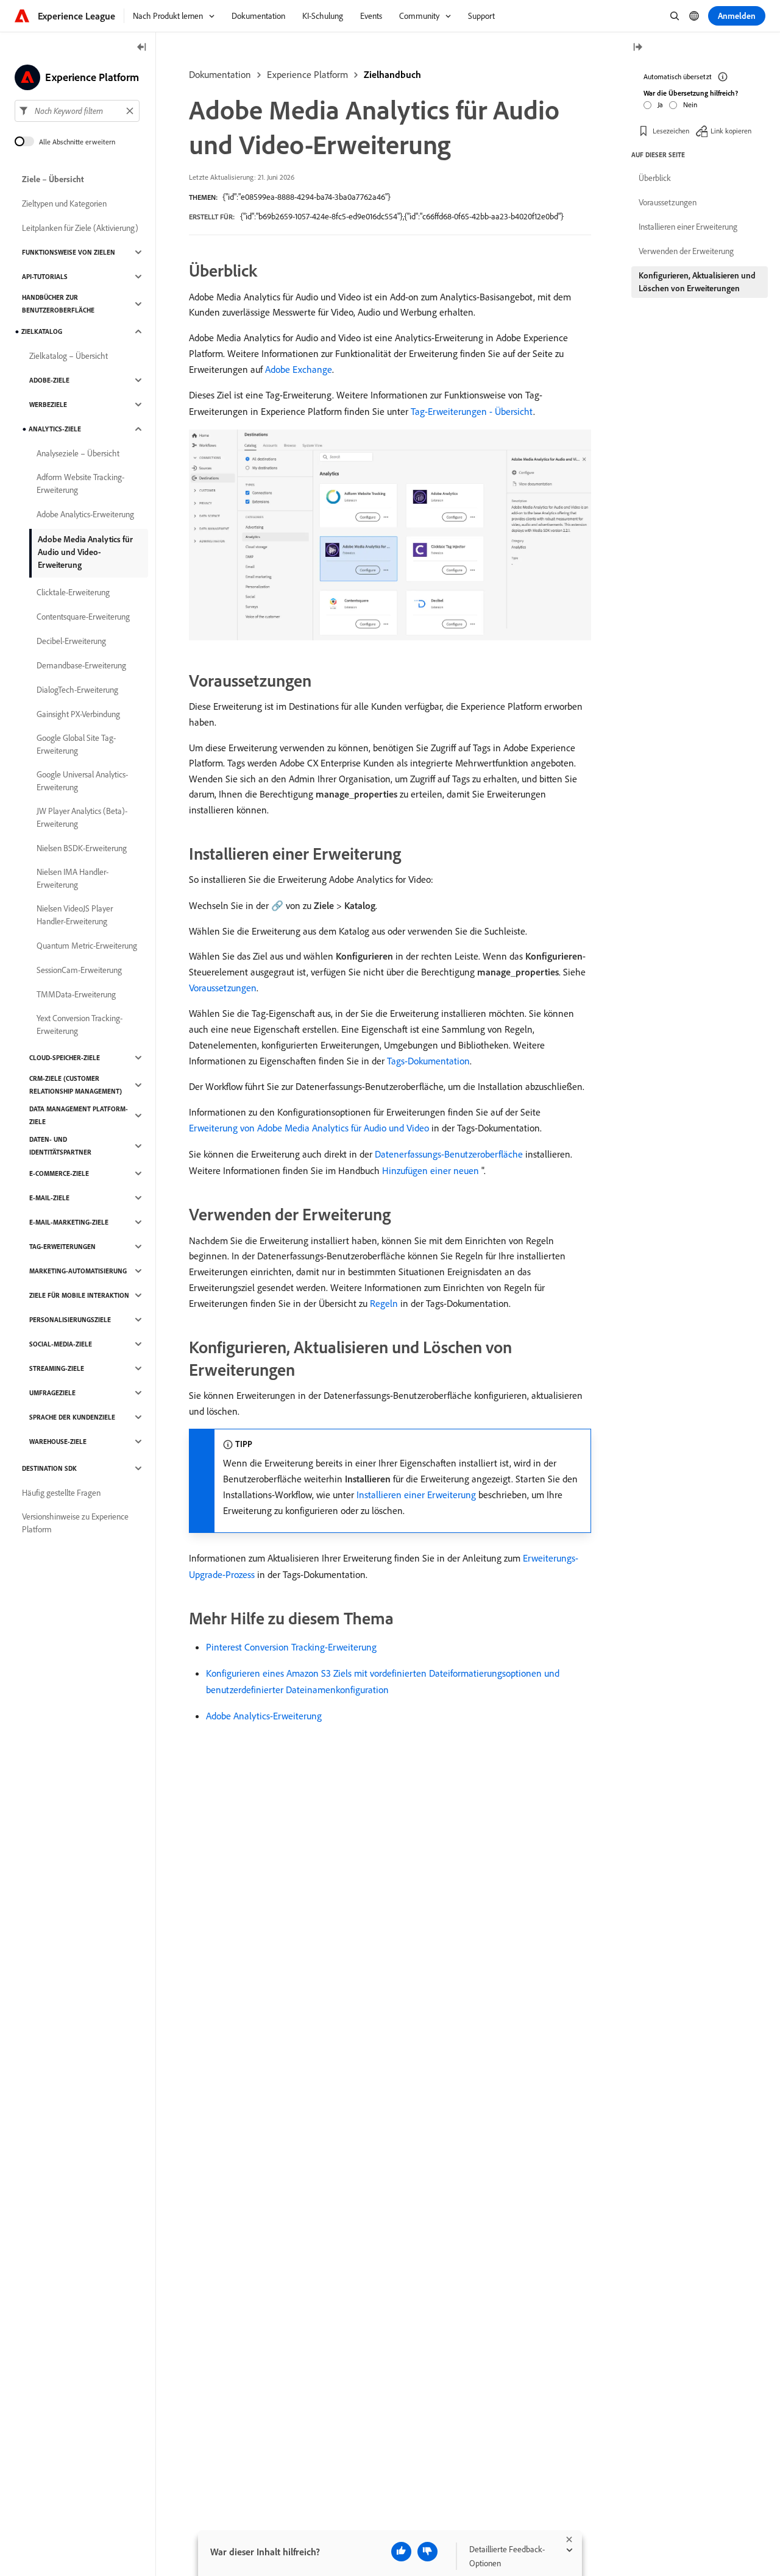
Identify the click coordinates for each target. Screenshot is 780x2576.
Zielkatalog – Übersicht (69, 356)
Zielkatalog (42, 331)
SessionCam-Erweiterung (79, 970)
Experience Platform (307, 74)
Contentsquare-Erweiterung (83, 617)
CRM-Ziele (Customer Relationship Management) (76, 1085)
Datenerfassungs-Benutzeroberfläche (449, 1154)
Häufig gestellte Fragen (61, 1493)
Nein (690, 104)
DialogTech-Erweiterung (77, 690)
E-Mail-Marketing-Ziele (69, 1222)
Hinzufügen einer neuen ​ (432, 1170)
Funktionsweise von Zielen (69, 252)
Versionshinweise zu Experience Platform (75, 1523)
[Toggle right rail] (637, 48)
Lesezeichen (671, 131)
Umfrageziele (52, 1393)
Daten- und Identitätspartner (60, 1146)
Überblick (655, 178)
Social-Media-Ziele (61, 1344)
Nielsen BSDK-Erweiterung (82, 848)
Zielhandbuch (392, 74)
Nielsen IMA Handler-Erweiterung (73, 878)
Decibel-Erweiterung (71, 641)
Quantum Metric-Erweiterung (87, 946)
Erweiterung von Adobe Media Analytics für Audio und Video (309, 1128)
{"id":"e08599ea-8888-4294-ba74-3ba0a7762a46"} (307, 197)
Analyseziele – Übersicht (78, 453)
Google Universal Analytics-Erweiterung (82, 781)
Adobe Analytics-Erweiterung (264, 1716)
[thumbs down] (427, 2552)
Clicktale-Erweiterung (73, 592)
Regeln (384, 1303)
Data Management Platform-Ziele (79, 1115)
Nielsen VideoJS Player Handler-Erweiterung (75, 915)
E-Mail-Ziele (49, 1198)
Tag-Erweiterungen (62, 1247)
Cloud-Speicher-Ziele (65, 1058)
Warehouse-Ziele (58, 1442)
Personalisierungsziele (70, 1320)
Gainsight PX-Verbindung (78, 714)
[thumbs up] (401, 2552)
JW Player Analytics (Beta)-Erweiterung (82, 817)
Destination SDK (49, 1468)
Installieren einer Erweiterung (416, 1495)
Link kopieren (731, 131)
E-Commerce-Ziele (59, 1173)
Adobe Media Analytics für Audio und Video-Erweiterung (85, 552)
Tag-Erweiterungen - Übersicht (472, 411)
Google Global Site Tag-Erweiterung (76, 744)
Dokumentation (220, 74)
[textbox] (77, 111)
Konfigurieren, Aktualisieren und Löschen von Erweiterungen (697, 282)
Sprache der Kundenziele (72, 1417)
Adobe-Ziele (49, 380)
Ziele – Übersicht (53, 179)
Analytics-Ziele (55, 429)
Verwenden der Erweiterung (686, 251)
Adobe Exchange (299, 369)
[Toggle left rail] (142, 48)
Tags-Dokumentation (428, 1061)
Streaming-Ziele (57, 1368)
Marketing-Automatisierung (78, 1271)
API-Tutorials (45, 277)
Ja (660, 104)
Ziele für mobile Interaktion (79, 1295)
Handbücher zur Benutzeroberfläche (58, 304)
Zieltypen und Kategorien (64, 203)
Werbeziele (48, 405)
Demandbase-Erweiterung (81, 665)
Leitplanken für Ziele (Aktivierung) (80, 228)
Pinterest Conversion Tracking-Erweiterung (291, 1647)
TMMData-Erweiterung (76, 994)
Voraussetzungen (223, 988)
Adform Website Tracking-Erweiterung (80, 483)
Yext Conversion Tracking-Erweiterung (80, 1024)
